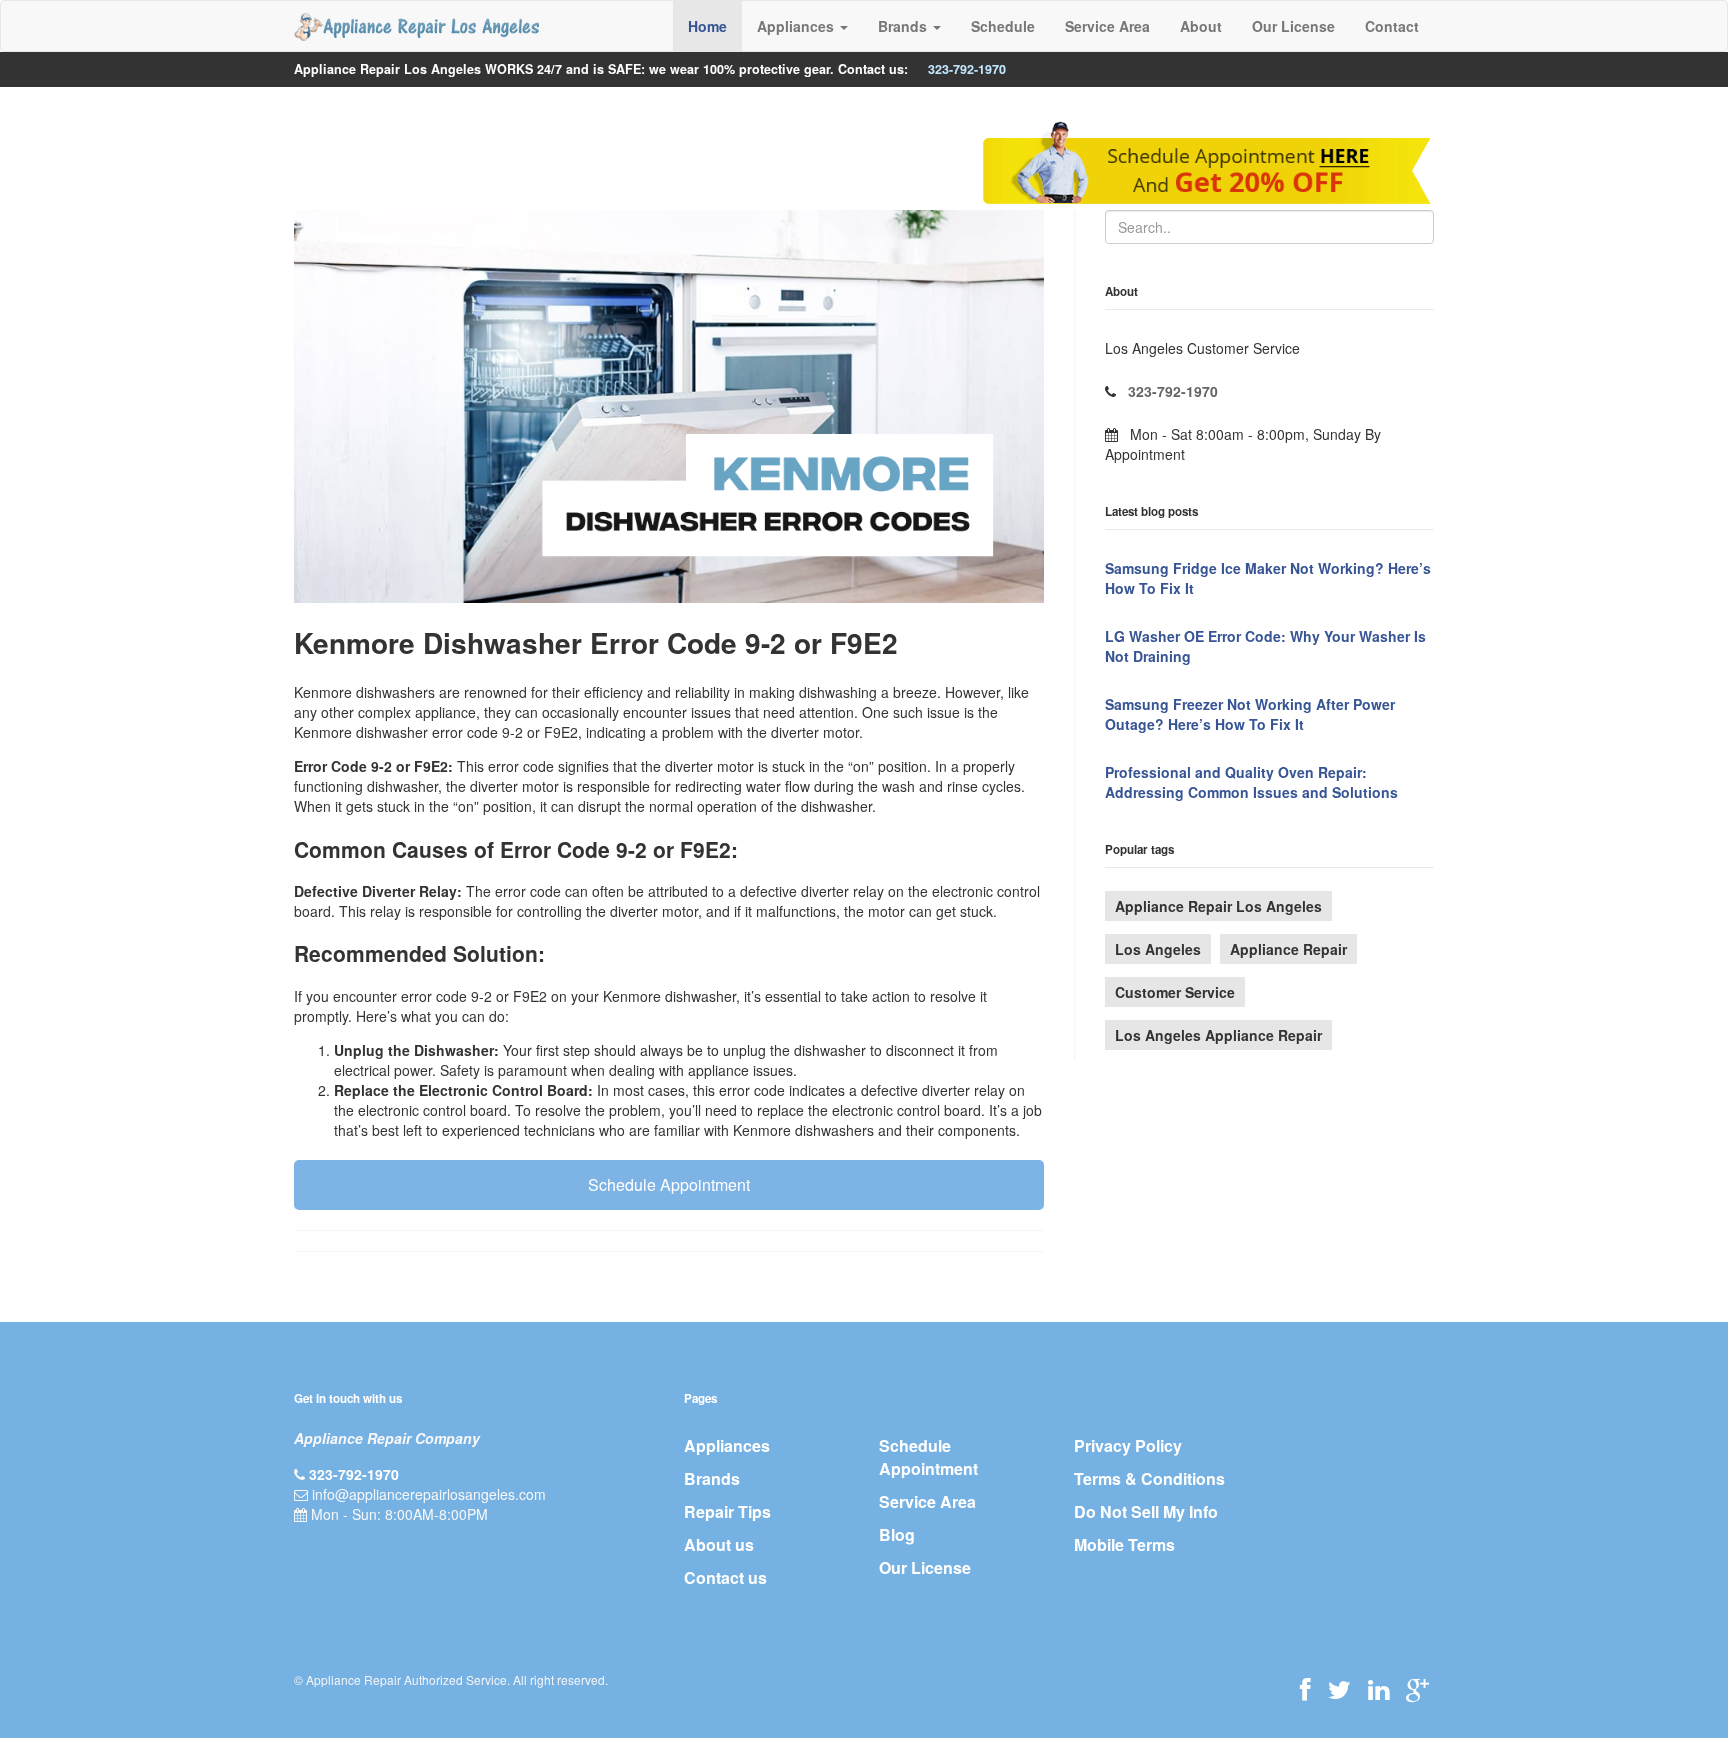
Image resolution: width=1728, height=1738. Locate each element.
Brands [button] (904, 26)
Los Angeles (1158, 949)
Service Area (1107, 26)
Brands (712, 1478)
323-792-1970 (967, 69)
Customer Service (1175, 992)
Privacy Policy (1128, 1445)
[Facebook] (1305, 1689)
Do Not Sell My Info (1146, 1511)
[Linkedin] (1378, 1689)
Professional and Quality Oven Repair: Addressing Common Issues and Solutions (1251, 782)
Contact (1392, 26)
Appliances (727, 1445)
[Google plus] (1417, 1689)
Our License (1293, 26)
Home (707, 26)
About (1201, 26)
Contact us (725, 1577)
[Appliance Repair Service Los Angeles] (416, 26)
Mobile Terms (1124, 1544)
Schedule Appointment (669, 1184)
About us (719, 1544)
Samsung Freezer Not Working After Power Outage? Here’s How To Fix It (1250, 714)
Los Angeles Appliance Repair (1218, 1035)
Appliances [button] (797, 26)
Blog (897, 1534)
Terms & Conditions (1149, 1478)
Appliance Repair (1288, 949)
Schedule (1003, 26)
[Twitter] (1339, 1689)
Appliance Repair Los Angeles (1218, 906)
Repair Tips (727, 1511)
